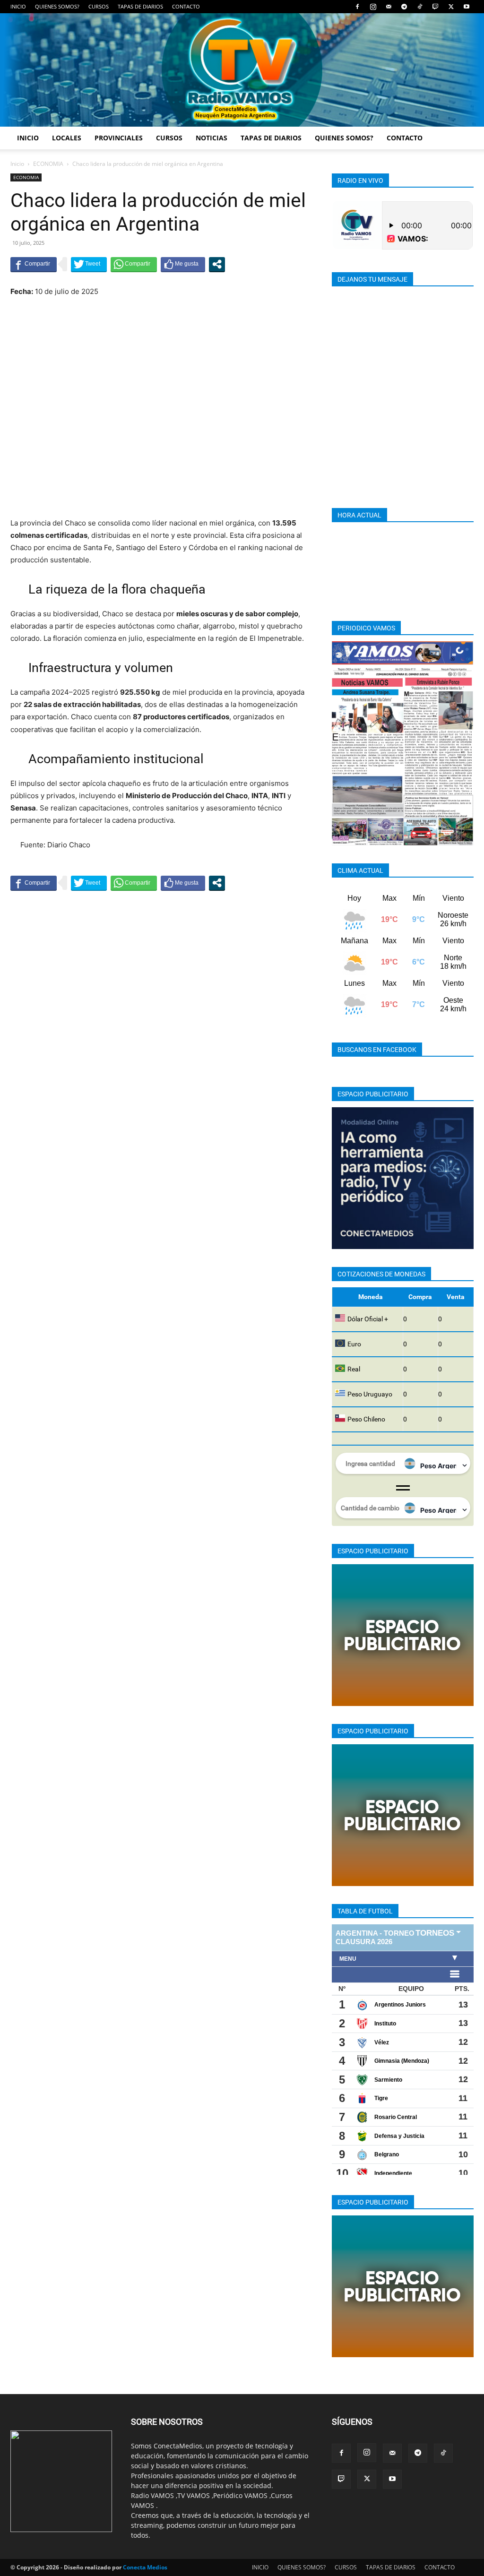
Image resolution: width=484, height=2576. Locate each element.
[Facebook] (357, 7)
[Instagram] (373, 7)
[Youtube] (467, 7)
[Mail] (389, 7)
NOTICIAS (212, 138)
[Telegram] (404, 7)
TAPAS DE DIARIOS (140, 6)
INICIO (18, 6)
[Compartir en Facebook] (34, 264)
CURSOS (99, 6)
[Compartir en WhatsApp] (134, 264)
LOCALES (67, 138)
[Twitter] (451, 7)
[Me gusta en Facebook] (183, 264)
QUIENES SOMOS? (57, 6)
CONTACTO (186, 6)
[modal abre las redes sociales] (217, 264)
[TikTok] (420, 7)
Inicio (17, 164)
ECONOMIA (48, 164)
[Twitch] (435, 7)
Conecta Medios (145, 2567)
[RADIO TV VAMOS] (242, 70)
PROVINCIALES (119, 138)
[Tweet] (89, 264)
